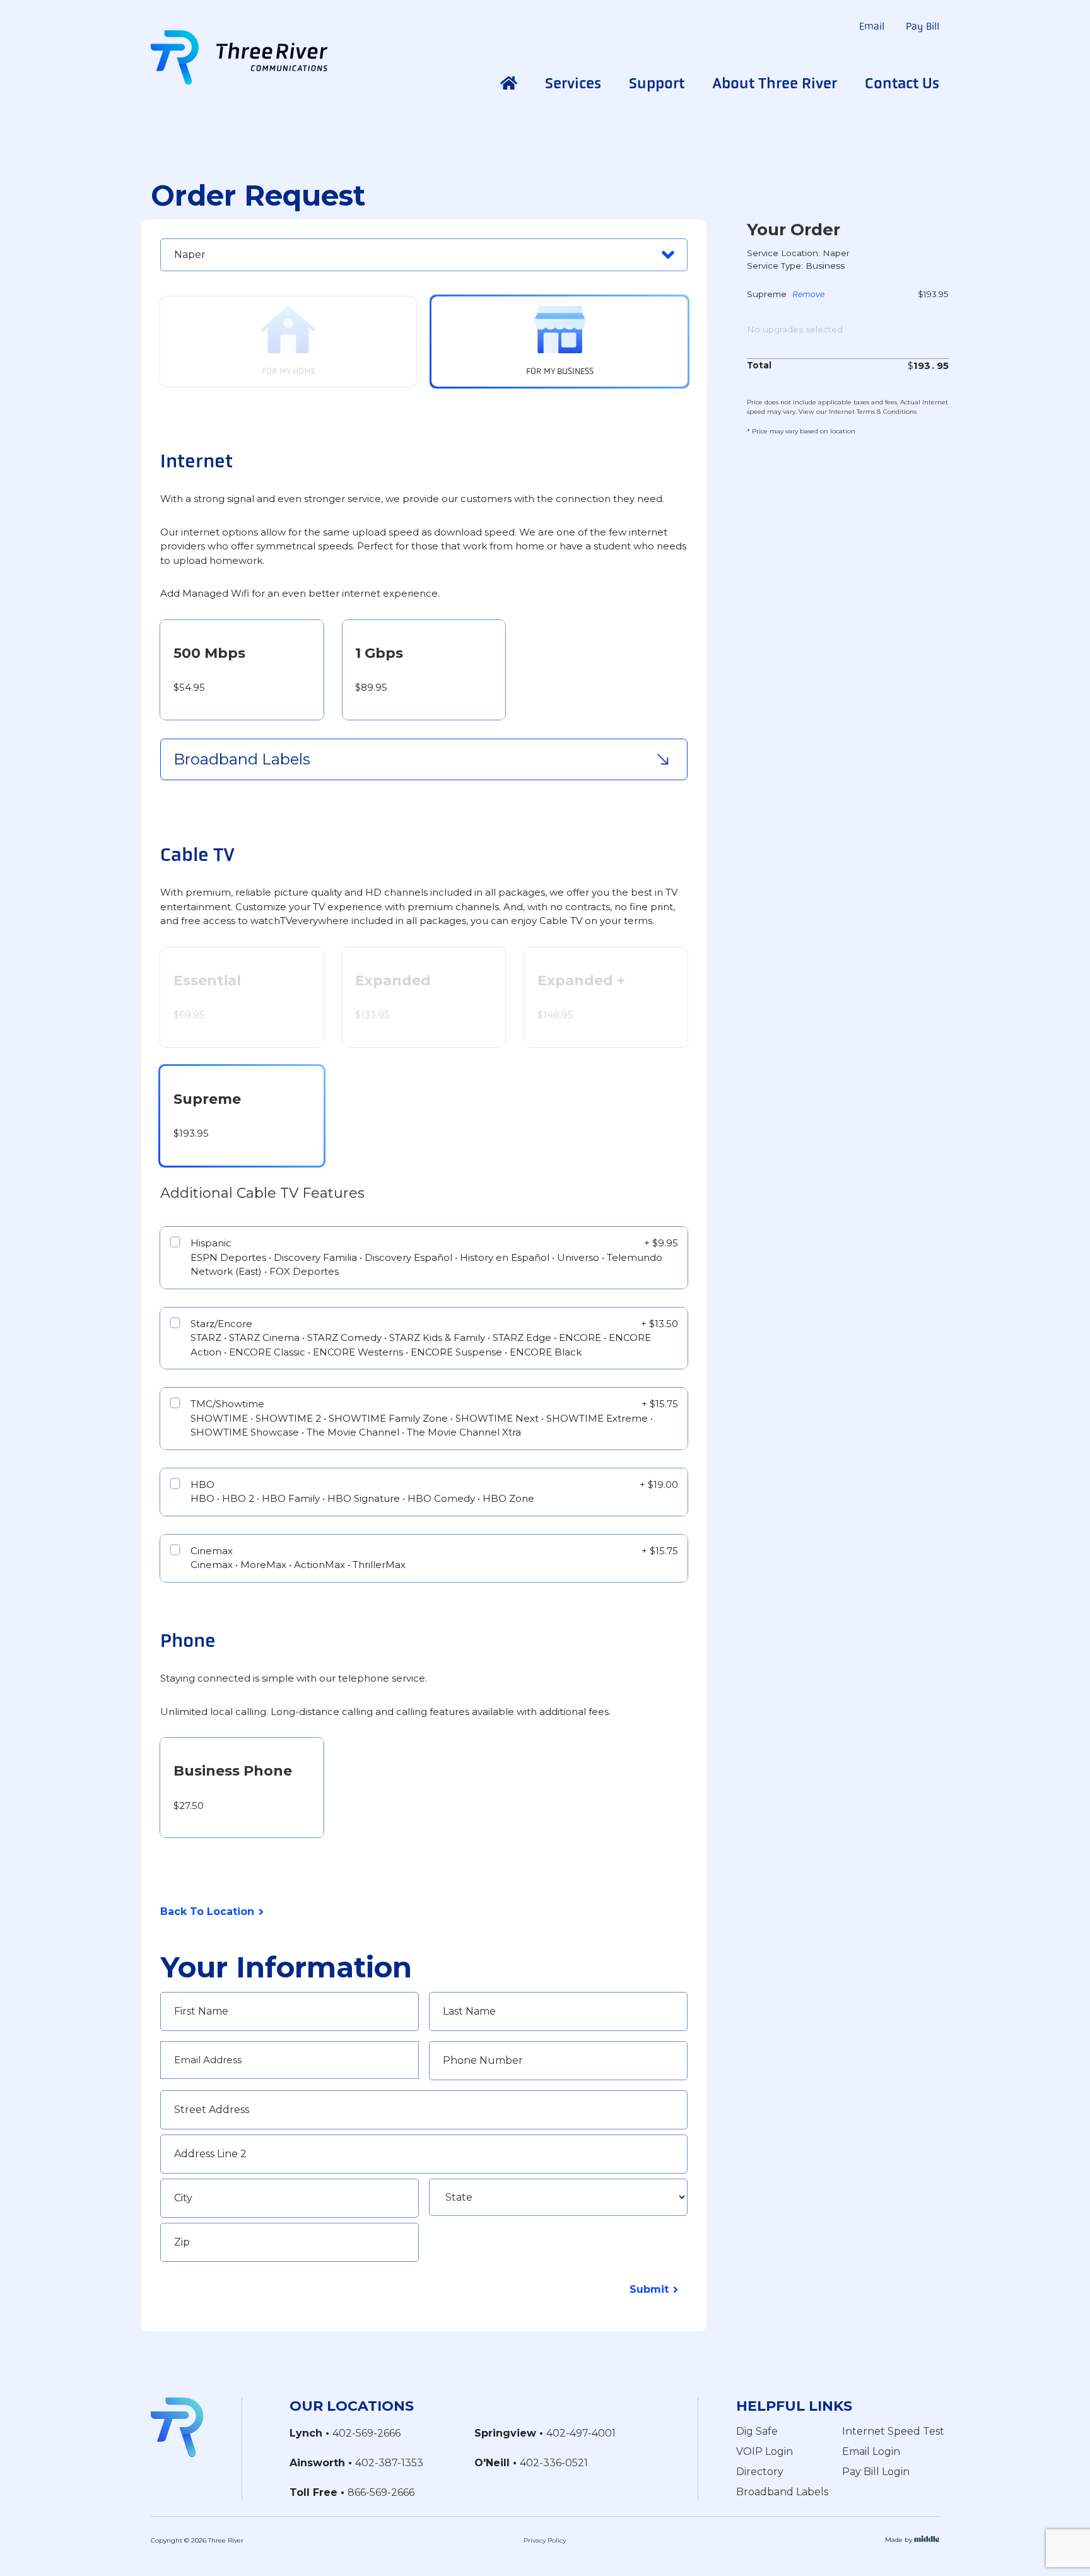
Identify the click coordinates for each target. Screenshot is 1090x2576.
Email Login (871, 2451)
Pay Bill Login (876, 2472)
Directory (760, 2472)
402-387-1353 (389, 2463)
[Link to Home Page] (177, 2426)
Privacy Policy (545, 2540)
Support (657, 83)
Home (509, 83)
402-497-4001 (581, 2433)
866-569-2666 (381, 2492)
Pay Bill (923, 26)
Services (573, 83)
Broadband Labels (782, 2492)
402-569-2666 (366, 2433)
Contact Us (902, 83)
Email (872, 26)
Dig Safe (757, 2431)
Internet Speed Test (893, 2431)
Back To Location (207, 1912)
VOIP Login (765, 2451)
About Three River (775, 83)
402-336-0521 (554, 2463)
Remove (808, 295)
